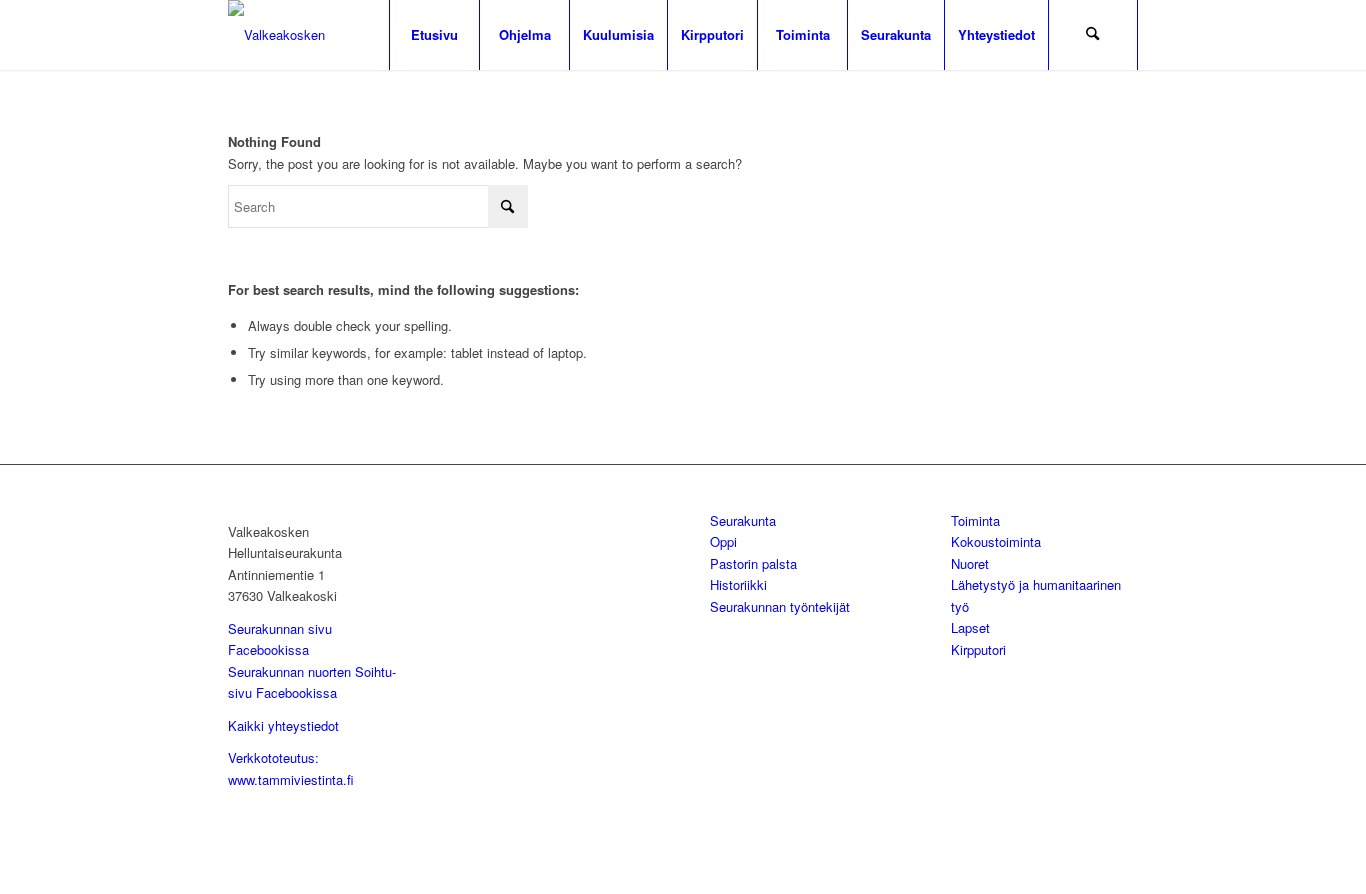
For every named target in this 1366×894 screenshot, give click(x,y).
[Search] (1093, 35)
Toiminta (975, 520)
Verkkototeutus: (273, 757)
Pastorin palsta (753, 563)
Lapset (970, 627)
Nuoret (970, 563)
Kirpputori (978, 649)
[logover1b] (333, 35)
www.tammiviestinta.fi (291, 779)
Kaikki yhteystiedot (283, 725)
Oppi (723, 541)
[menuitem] (434, 35)
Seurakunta (743, 520)
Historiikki (738, 584)
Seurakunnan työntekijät (780, 606)
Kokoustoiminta (996, 541)
